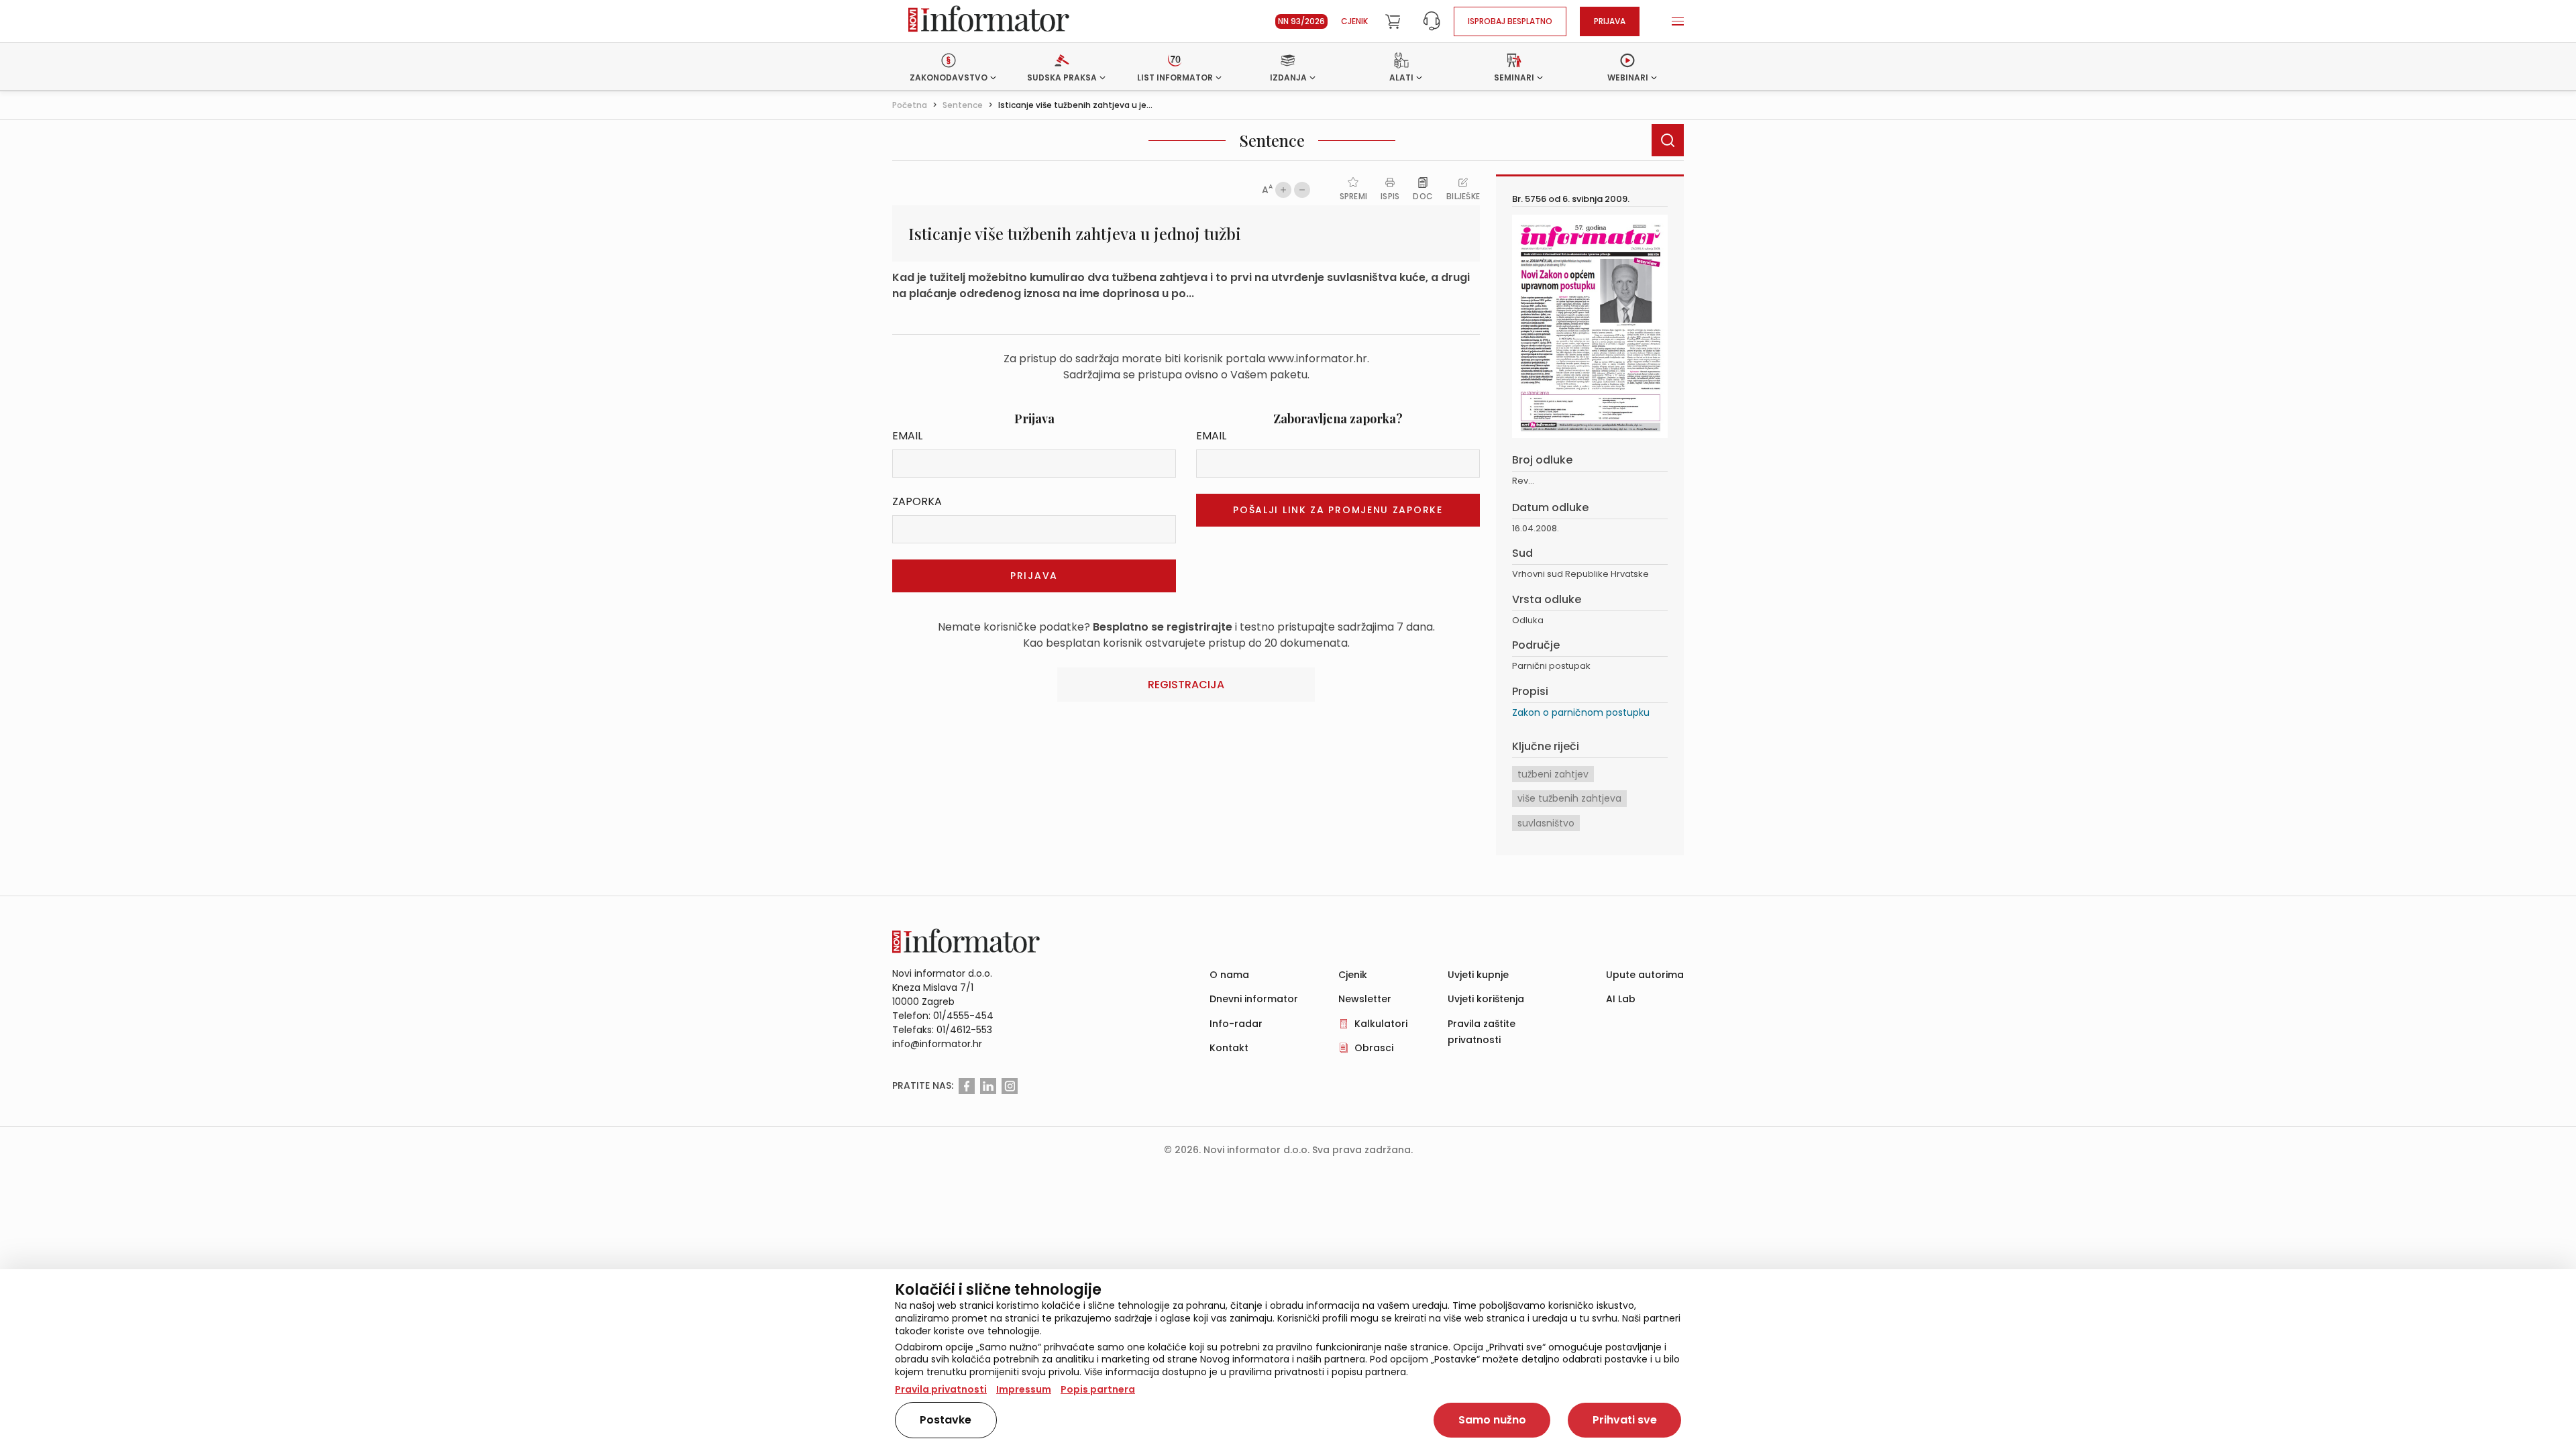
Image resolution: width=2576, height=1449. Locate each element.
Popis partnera (1098, 1389)
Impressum (1024, 1389)
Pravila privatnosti (941, 1389)
